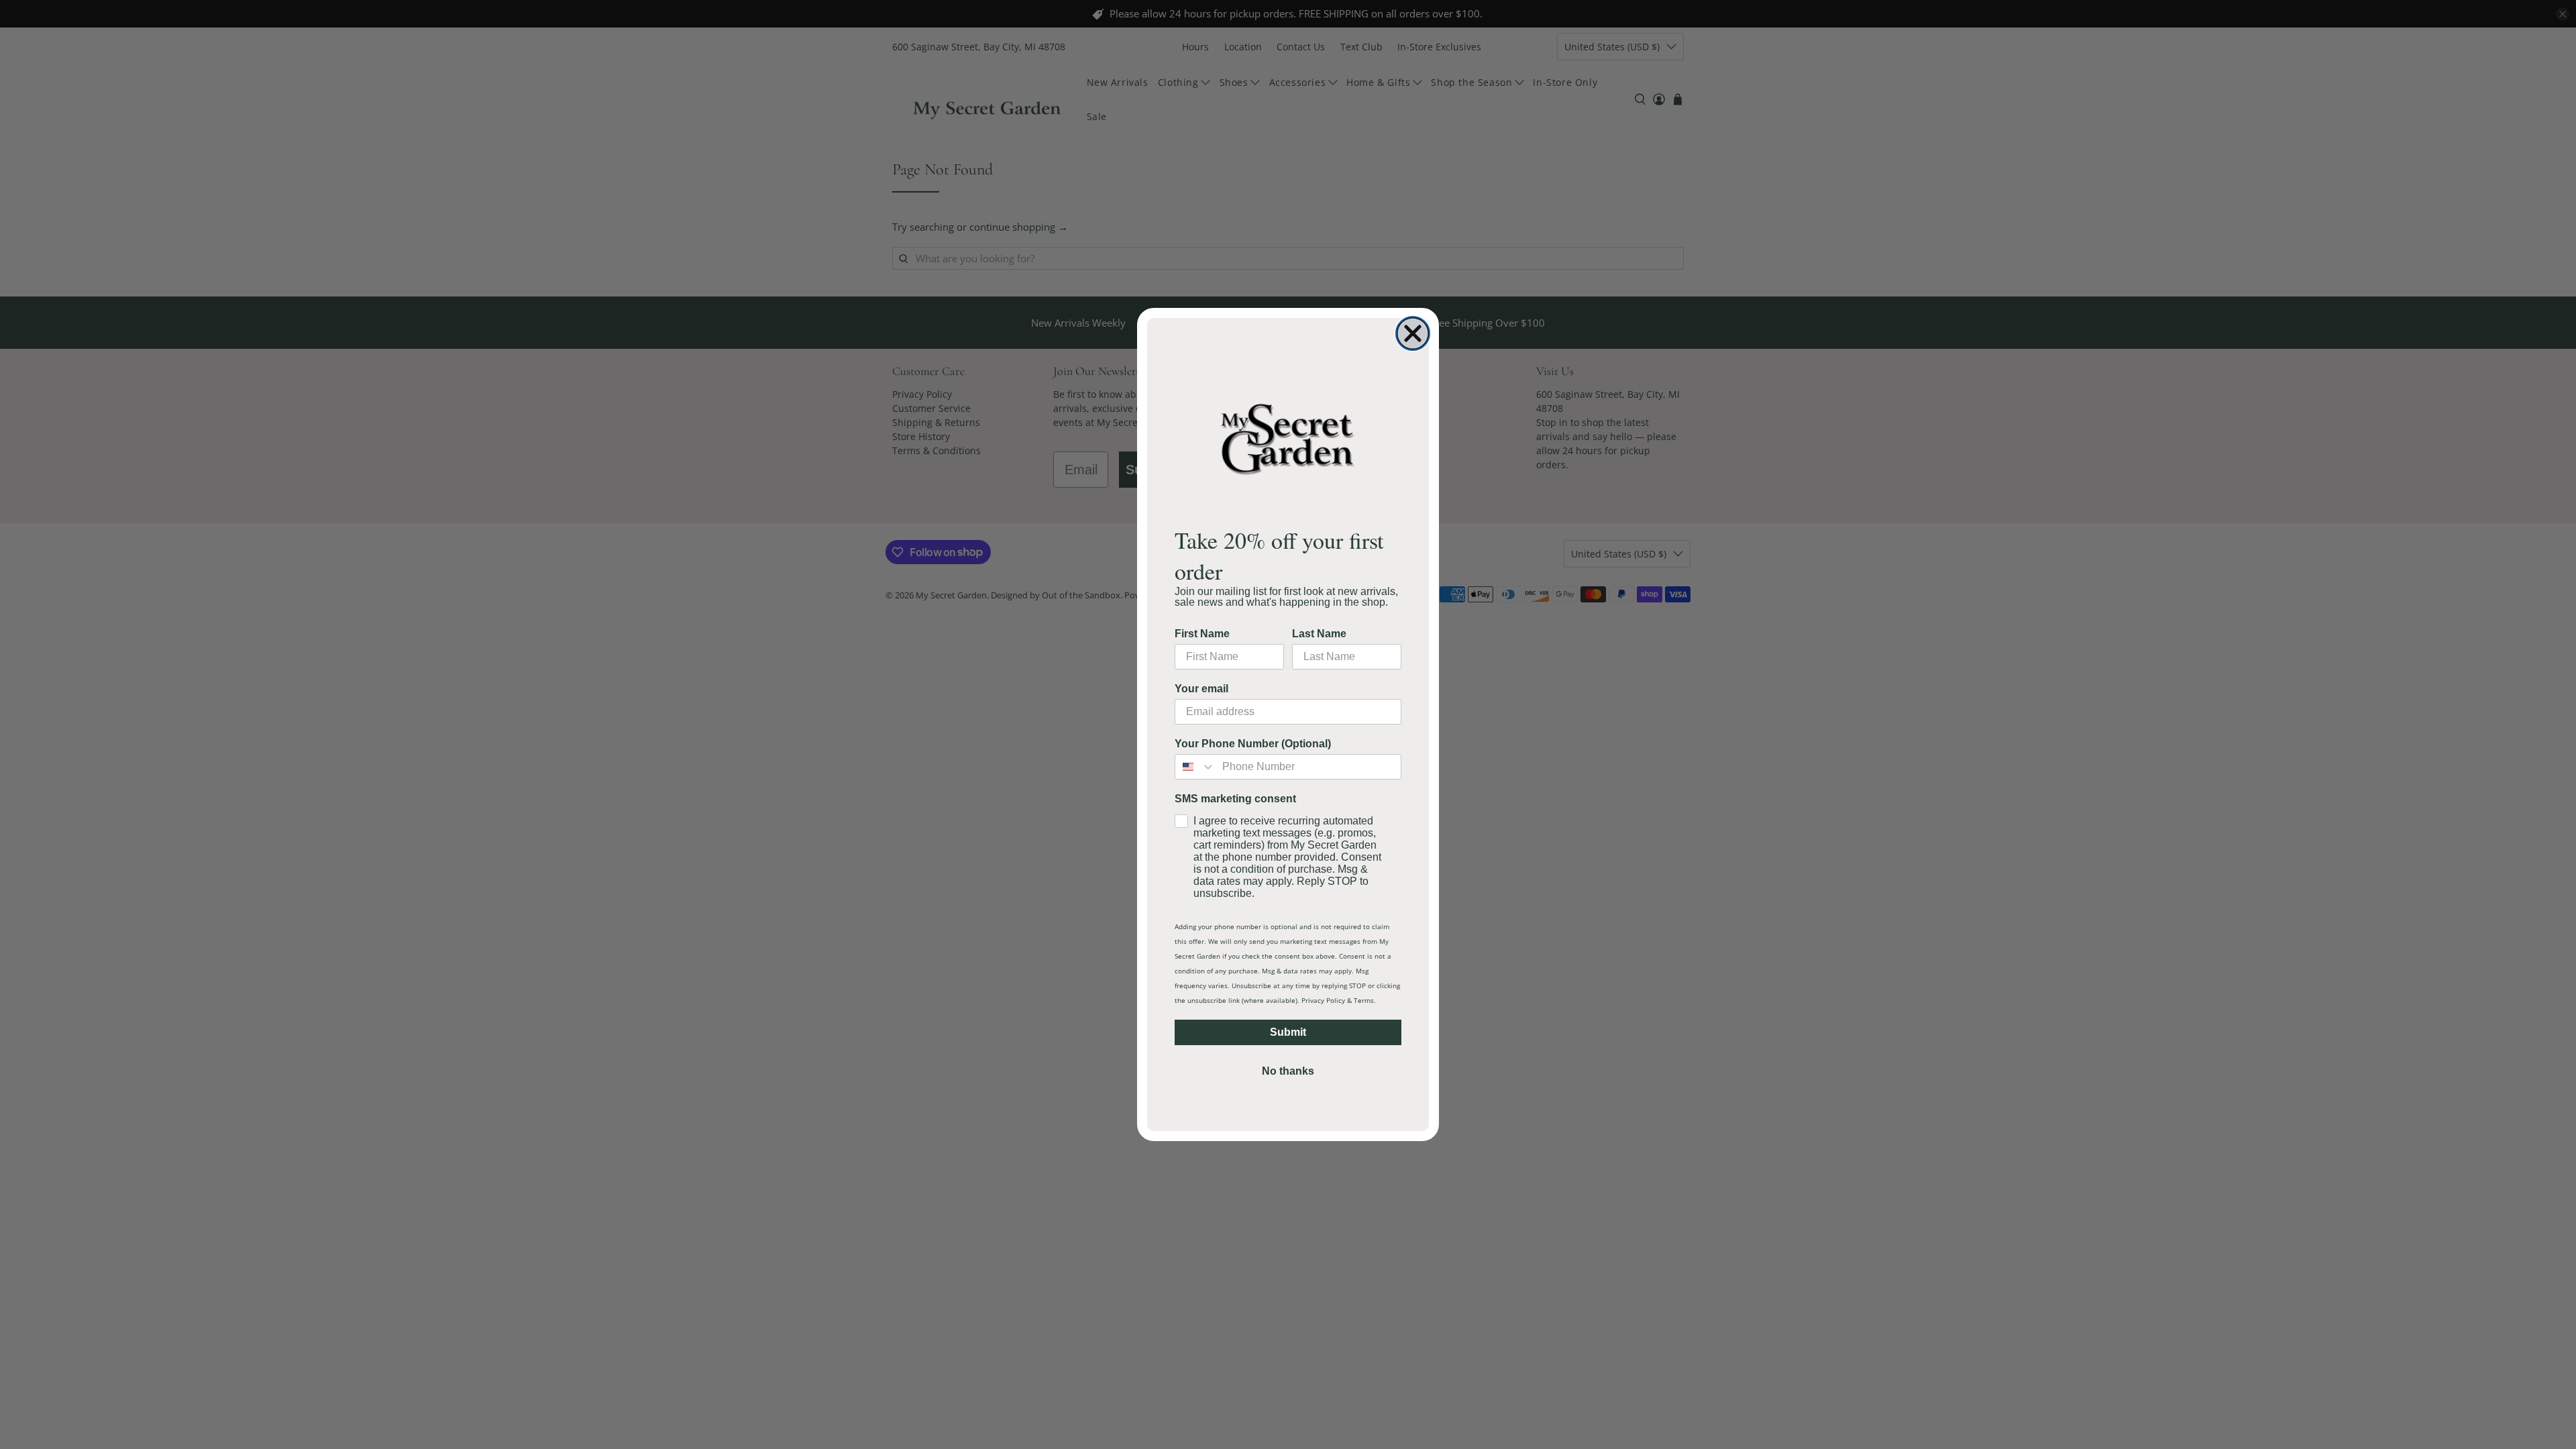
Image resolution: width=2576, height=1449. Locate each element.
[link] (1288, 438)
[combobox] (1195, 767)
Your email (1201, 689)
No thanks (1288, 1071)
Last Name (1319, 634)
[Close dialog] (1413, 333)
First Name (1202, 634)
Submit (1288, 1032)
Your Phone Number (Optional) (1253, 744)
